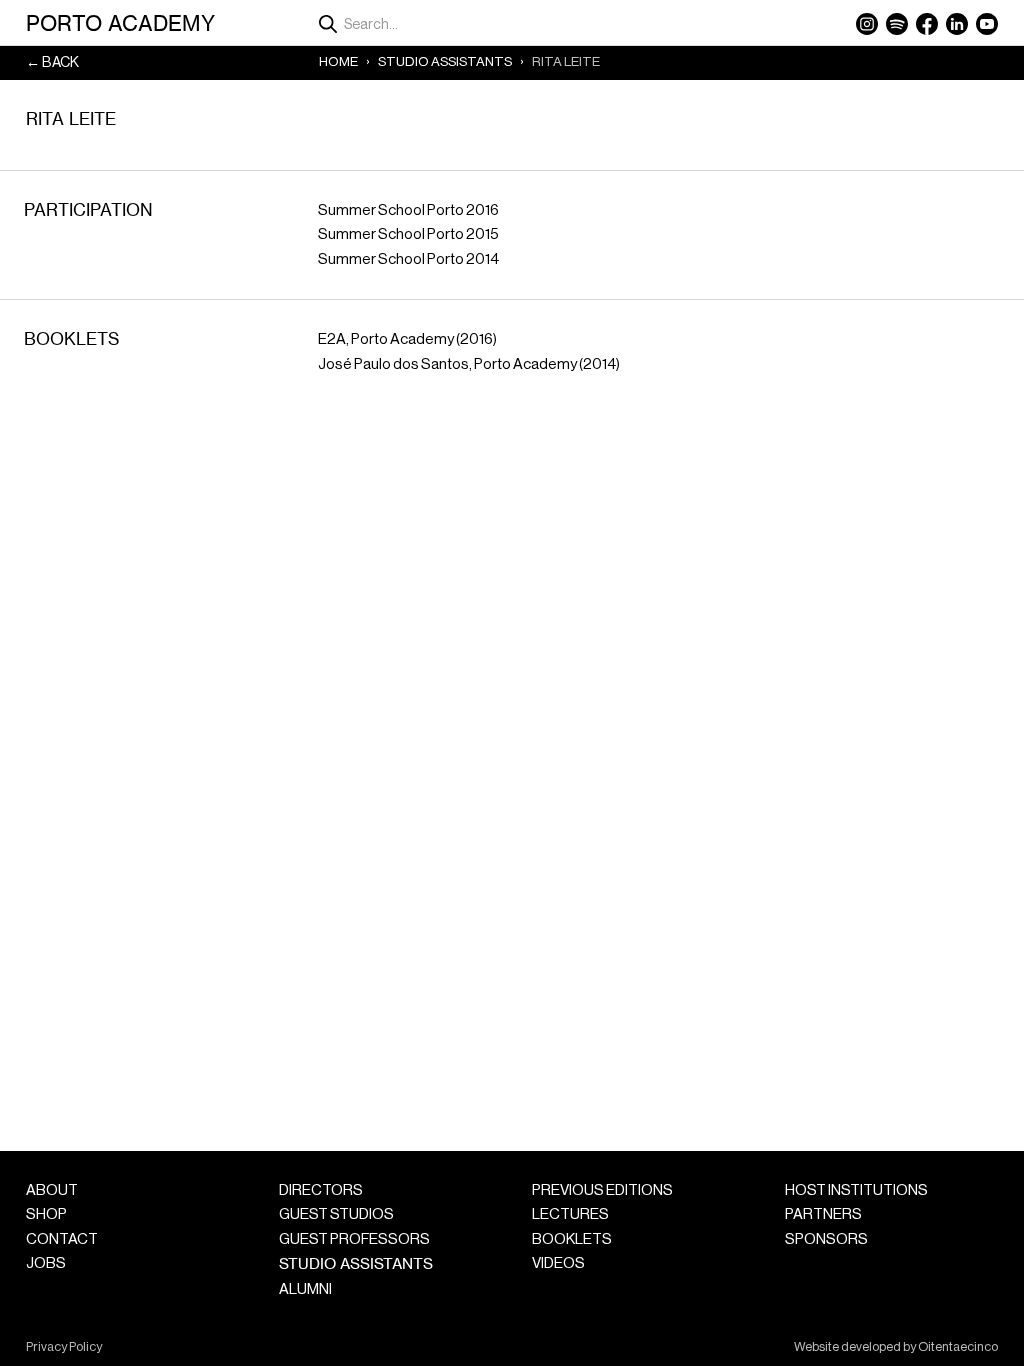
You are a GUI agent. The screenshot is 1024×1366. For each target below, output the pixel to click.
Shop (46, 1214)
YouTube (987, 24)
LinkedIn (957, 24)
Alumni (305, 1289)
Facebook (927, 24)
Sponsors (826, 1239)
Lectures (570, 1214)
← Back (52, 62)
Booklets (572, 1239)
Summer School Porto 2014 (408, 259)
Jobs (46, 1263)
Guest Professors (354, 1239)
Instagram (867, 24)
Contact (62, 1239)
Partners (823, 1214)
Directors (321, 1190)
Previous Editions (602, 1190)
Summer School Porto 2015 (408, 234)
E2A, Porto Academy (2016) (407, 339)
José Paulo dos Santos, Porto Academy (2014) (469, 364)
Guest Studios (336, 1214)
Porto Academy (120, 23)
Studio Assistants (445, 61)
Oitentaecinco (958, 1347)
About (52, 1190)
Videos (558, 1263)
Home (338, 61)
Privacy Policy (64, 1347)
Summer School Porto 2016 (408, 210)
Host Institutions (856, 1190)
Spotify (897, 24)
